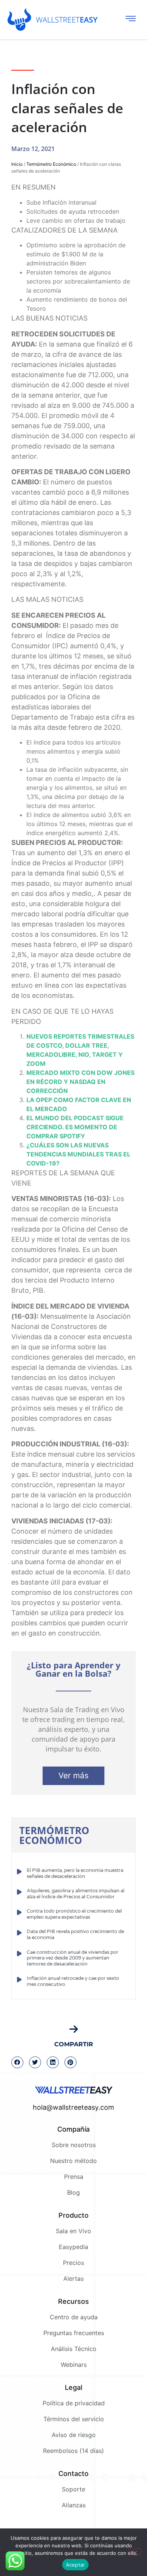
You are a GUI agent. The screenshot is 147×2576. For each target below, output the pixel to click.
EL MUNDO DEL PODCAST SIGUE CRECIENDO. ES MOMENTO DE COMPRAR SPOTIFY (75, 1127)
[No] (135, 2552)
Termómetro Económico (51, 164)
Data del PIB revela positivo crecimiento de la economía (75, 1935)
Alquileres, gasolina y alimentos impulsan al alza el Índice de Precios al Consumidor (76, 1894)
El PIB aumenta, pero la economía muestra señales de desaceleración (75, 1873)
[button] (17, 2063)
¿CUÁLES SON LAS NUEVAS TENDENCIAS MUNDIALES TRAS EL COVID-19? (78, 1154)
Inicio (17, 164)
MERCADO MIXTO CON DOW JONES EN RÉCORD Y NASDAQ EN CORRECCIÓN (80, 1082)
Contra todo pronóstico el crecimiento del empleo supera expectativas (74, 1914)
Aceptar (76, 2565)
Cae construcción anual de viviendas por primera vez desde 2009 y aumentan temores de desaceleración (73, 1958)
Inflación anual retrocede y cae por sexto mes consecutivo (73, 1981)
